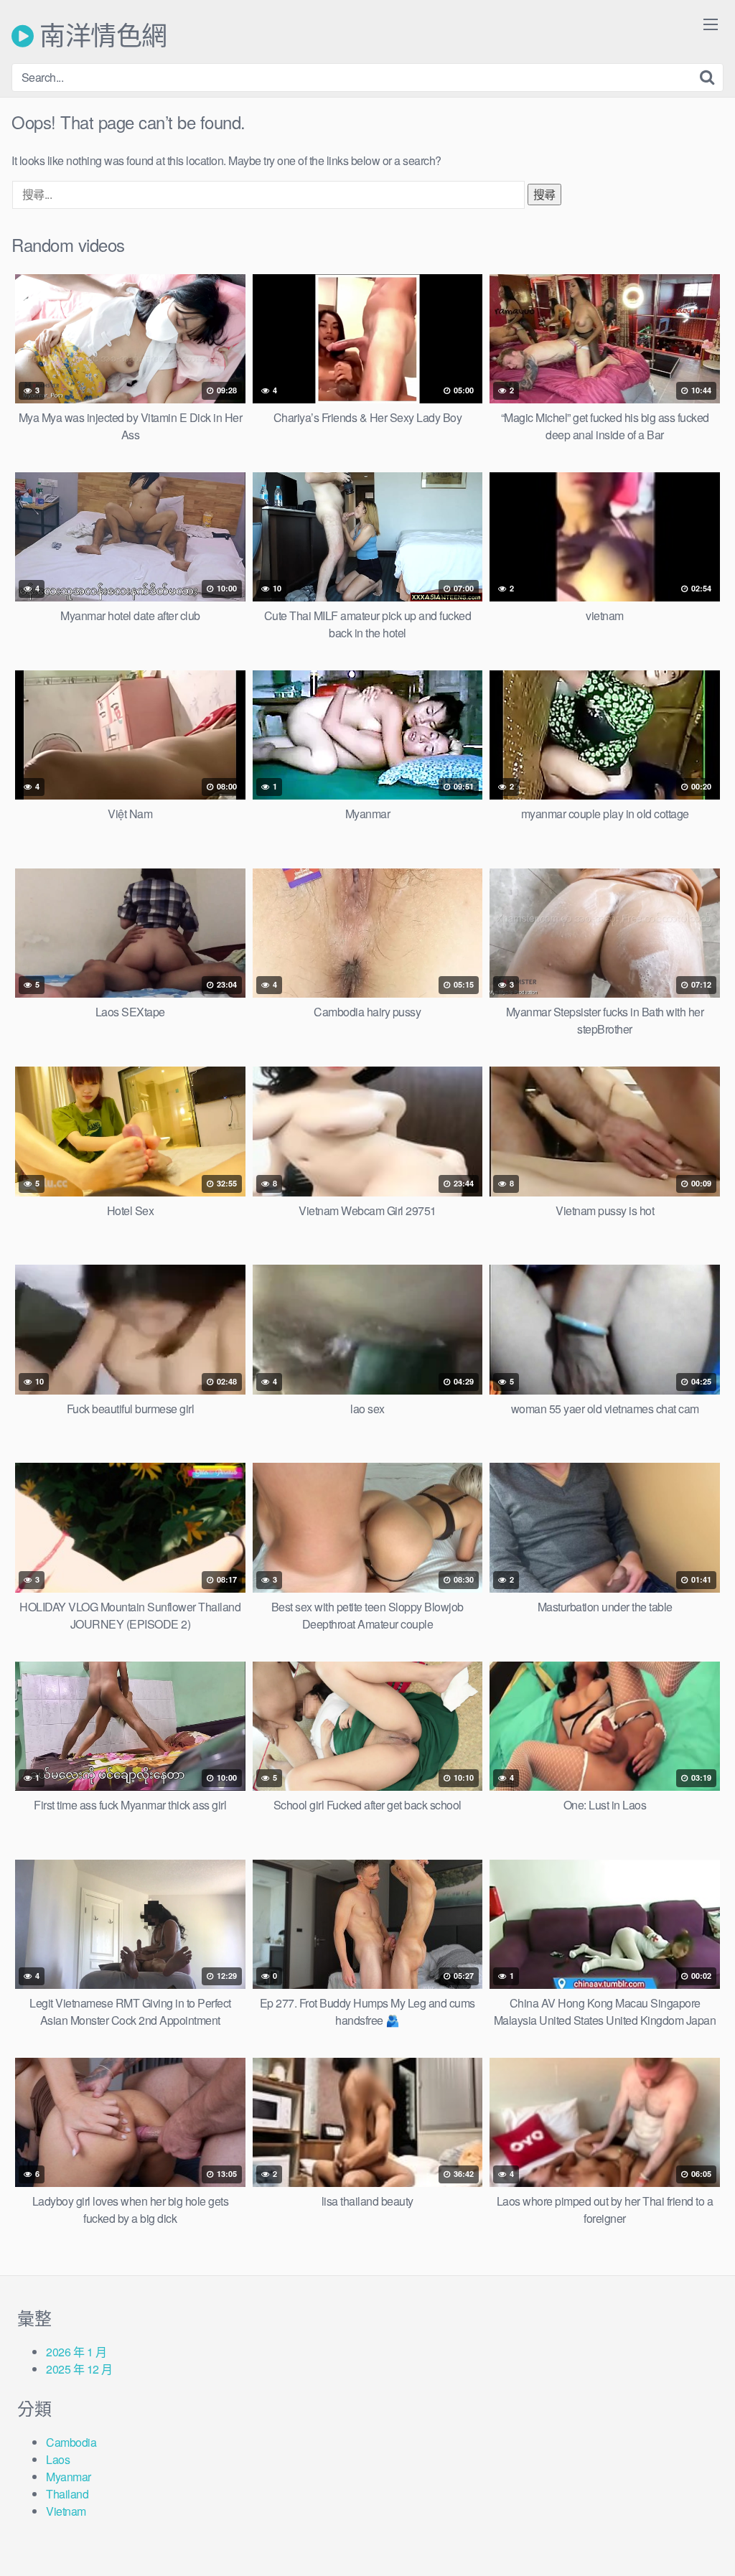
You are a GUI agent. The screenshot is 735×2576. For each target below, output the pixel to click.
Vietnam (66, 2511)
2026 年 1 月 (76, 2352)
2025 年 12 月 (79, 2369)
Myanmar (69, 2477)
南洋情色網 (100, 36)
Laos (58, 2459)
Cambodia (71, 2442)
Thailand (67, 2494)
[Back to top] (696, 2530)
